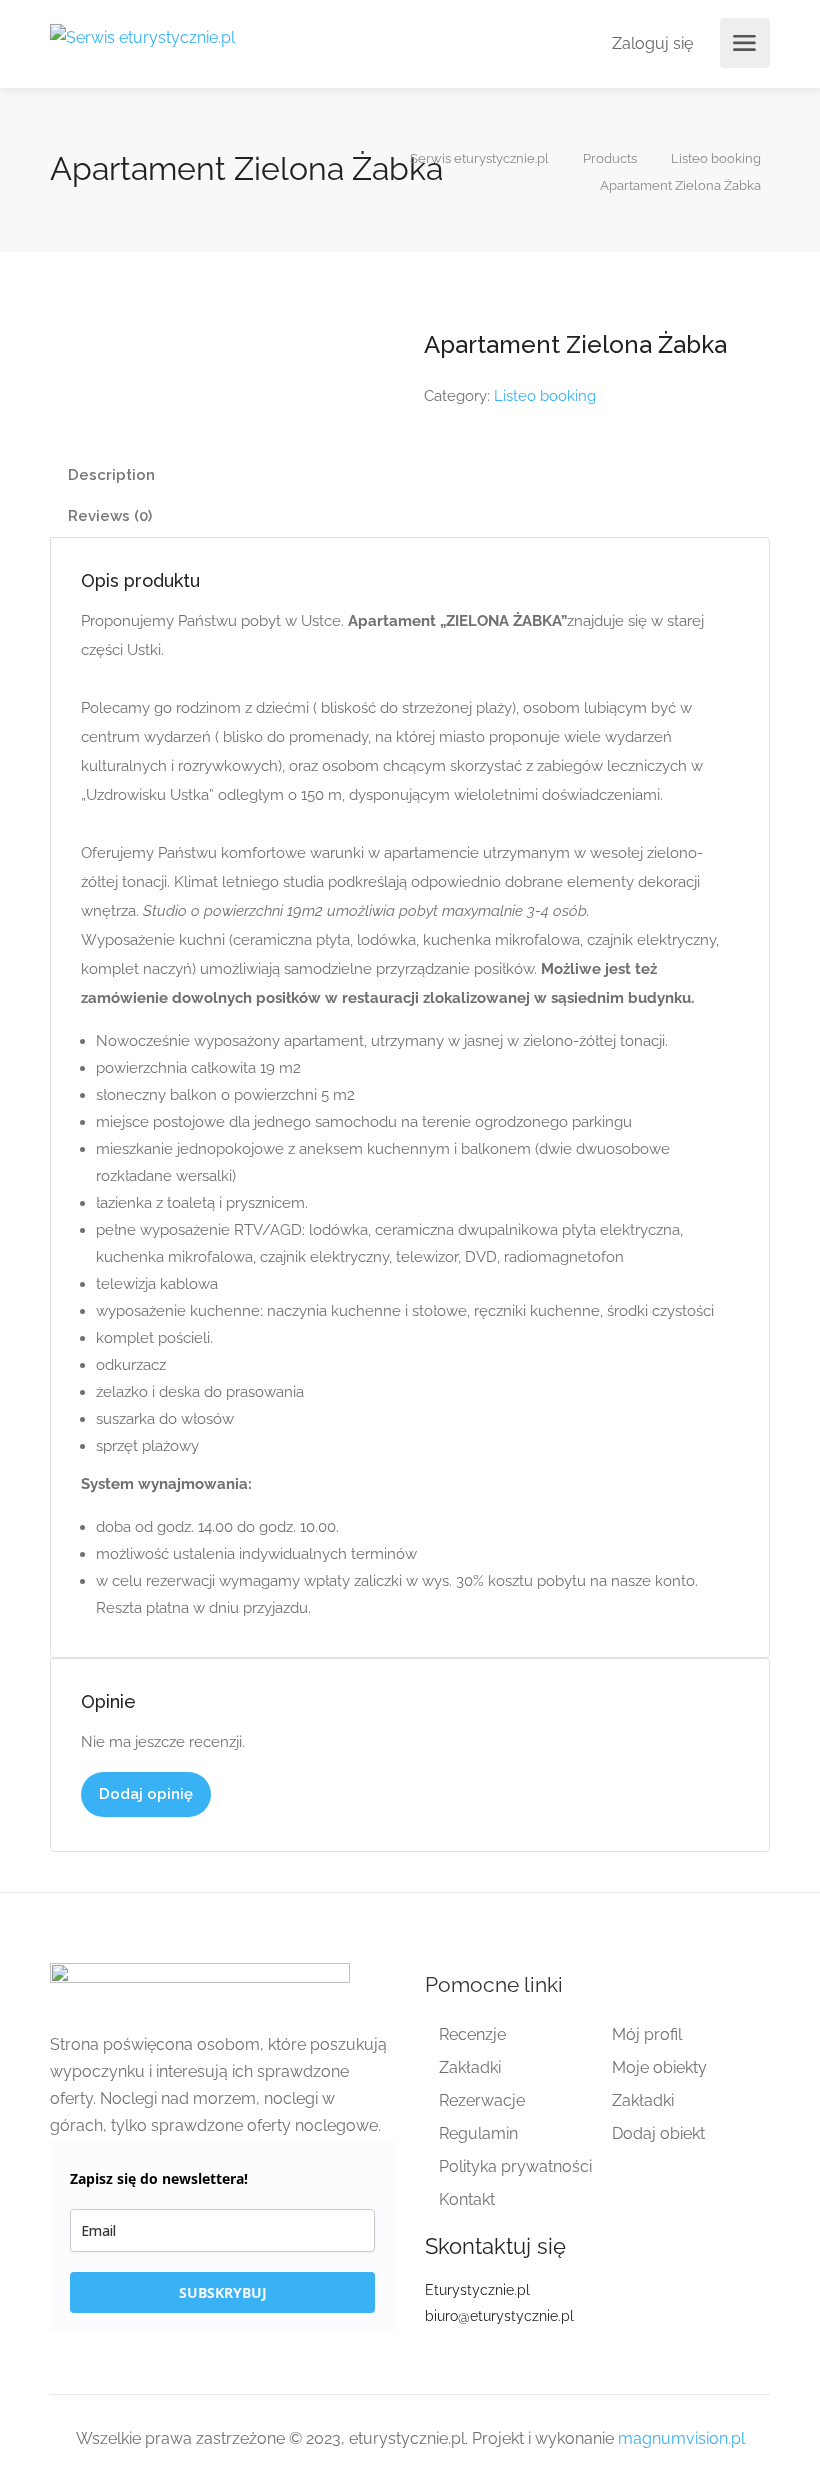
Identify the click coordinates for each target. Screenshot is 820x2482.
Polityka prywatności (515, 2166)
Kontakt (467, 2199)
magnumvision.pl (681, 2438)
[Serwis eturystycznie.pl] (142, 36)
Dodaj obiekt (658, 2133)
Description (111, 475)
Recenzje (472, 2034)
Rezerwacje (482, 2100)
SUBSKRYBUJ (223, 2292)
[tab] (410, 475)
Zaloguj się (650, 43)
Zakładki (470, 2067)
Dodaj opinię (146, 1794)
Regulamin (478, 2133)
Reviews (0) (110, 516)
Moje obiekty (659, 2067)
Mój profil (647, 2034)
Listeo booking (545, 396)
